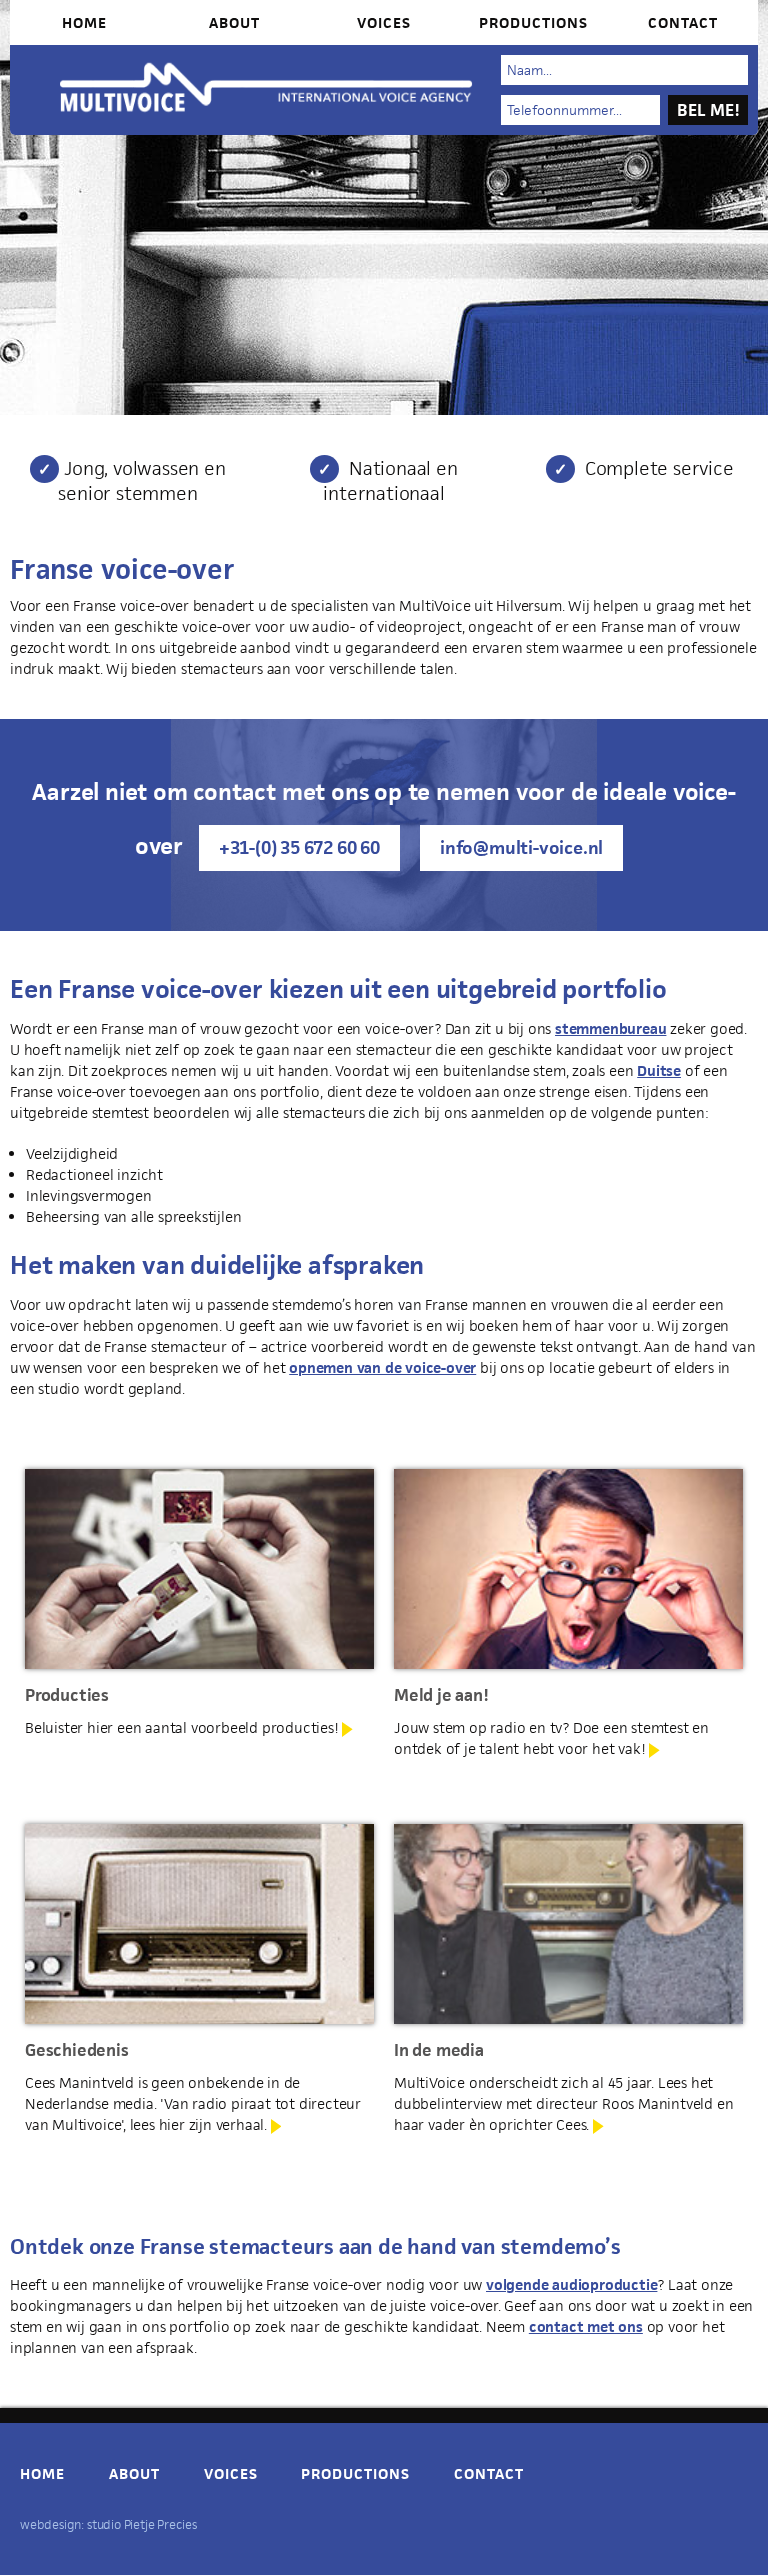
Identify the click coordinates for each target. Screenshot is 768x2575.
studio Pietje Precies (142, 2524)
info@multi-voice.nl (521, 847)
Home (84, 22)
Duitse (659, 1070)
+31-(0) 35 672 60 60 (299, 847)
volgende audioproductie (571, 2284)
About (234, 22)
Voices (384, 22)
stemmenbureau (610, 1028)
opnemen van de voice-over (382, 1367)
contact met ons (586, 2326)
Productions (533, 22)
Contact (683, 22)
